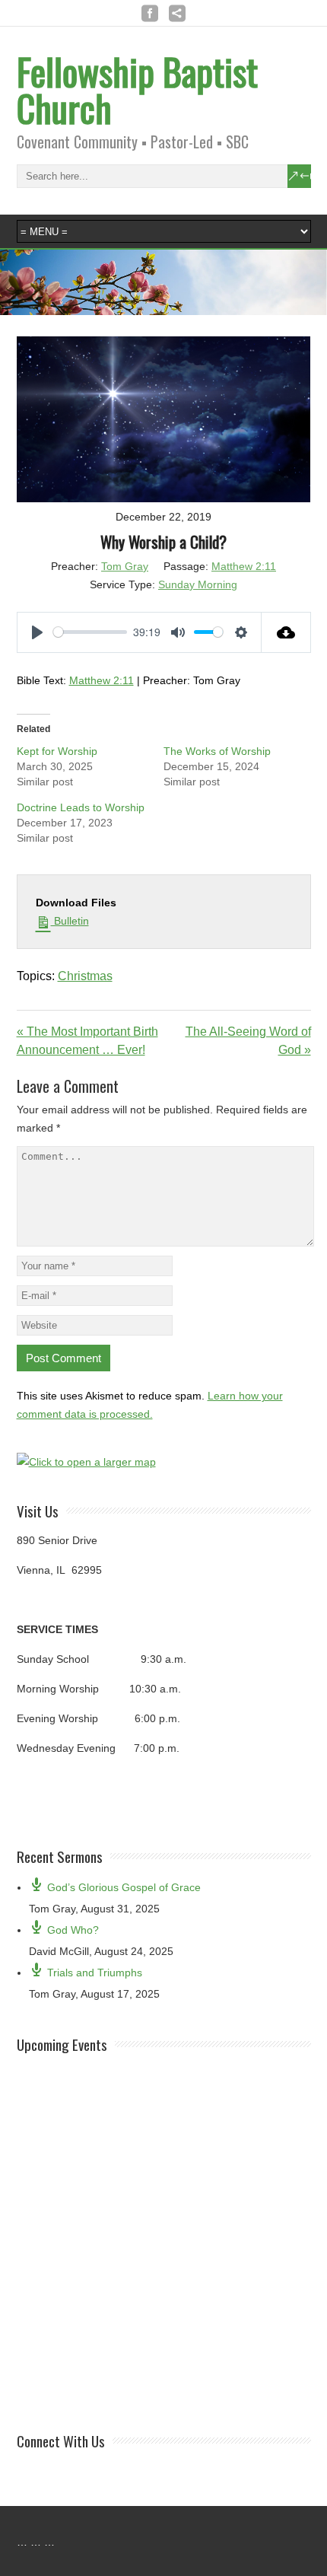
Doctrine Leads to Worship (81, 807)
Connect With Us (61, 2441)
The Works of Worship (217, 751)
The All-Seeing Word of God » (248, 1041)
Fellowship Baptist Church (137, 89)
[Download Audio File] (286, 632)
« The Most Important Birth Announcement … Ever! (87, 1041)
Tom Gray (125, 566)
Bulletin (70, 921)
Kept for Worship (57, 751)
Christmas (85, 976)
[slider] (90, 632)
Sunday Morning (198, 584)
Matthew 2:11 (244, 566)
